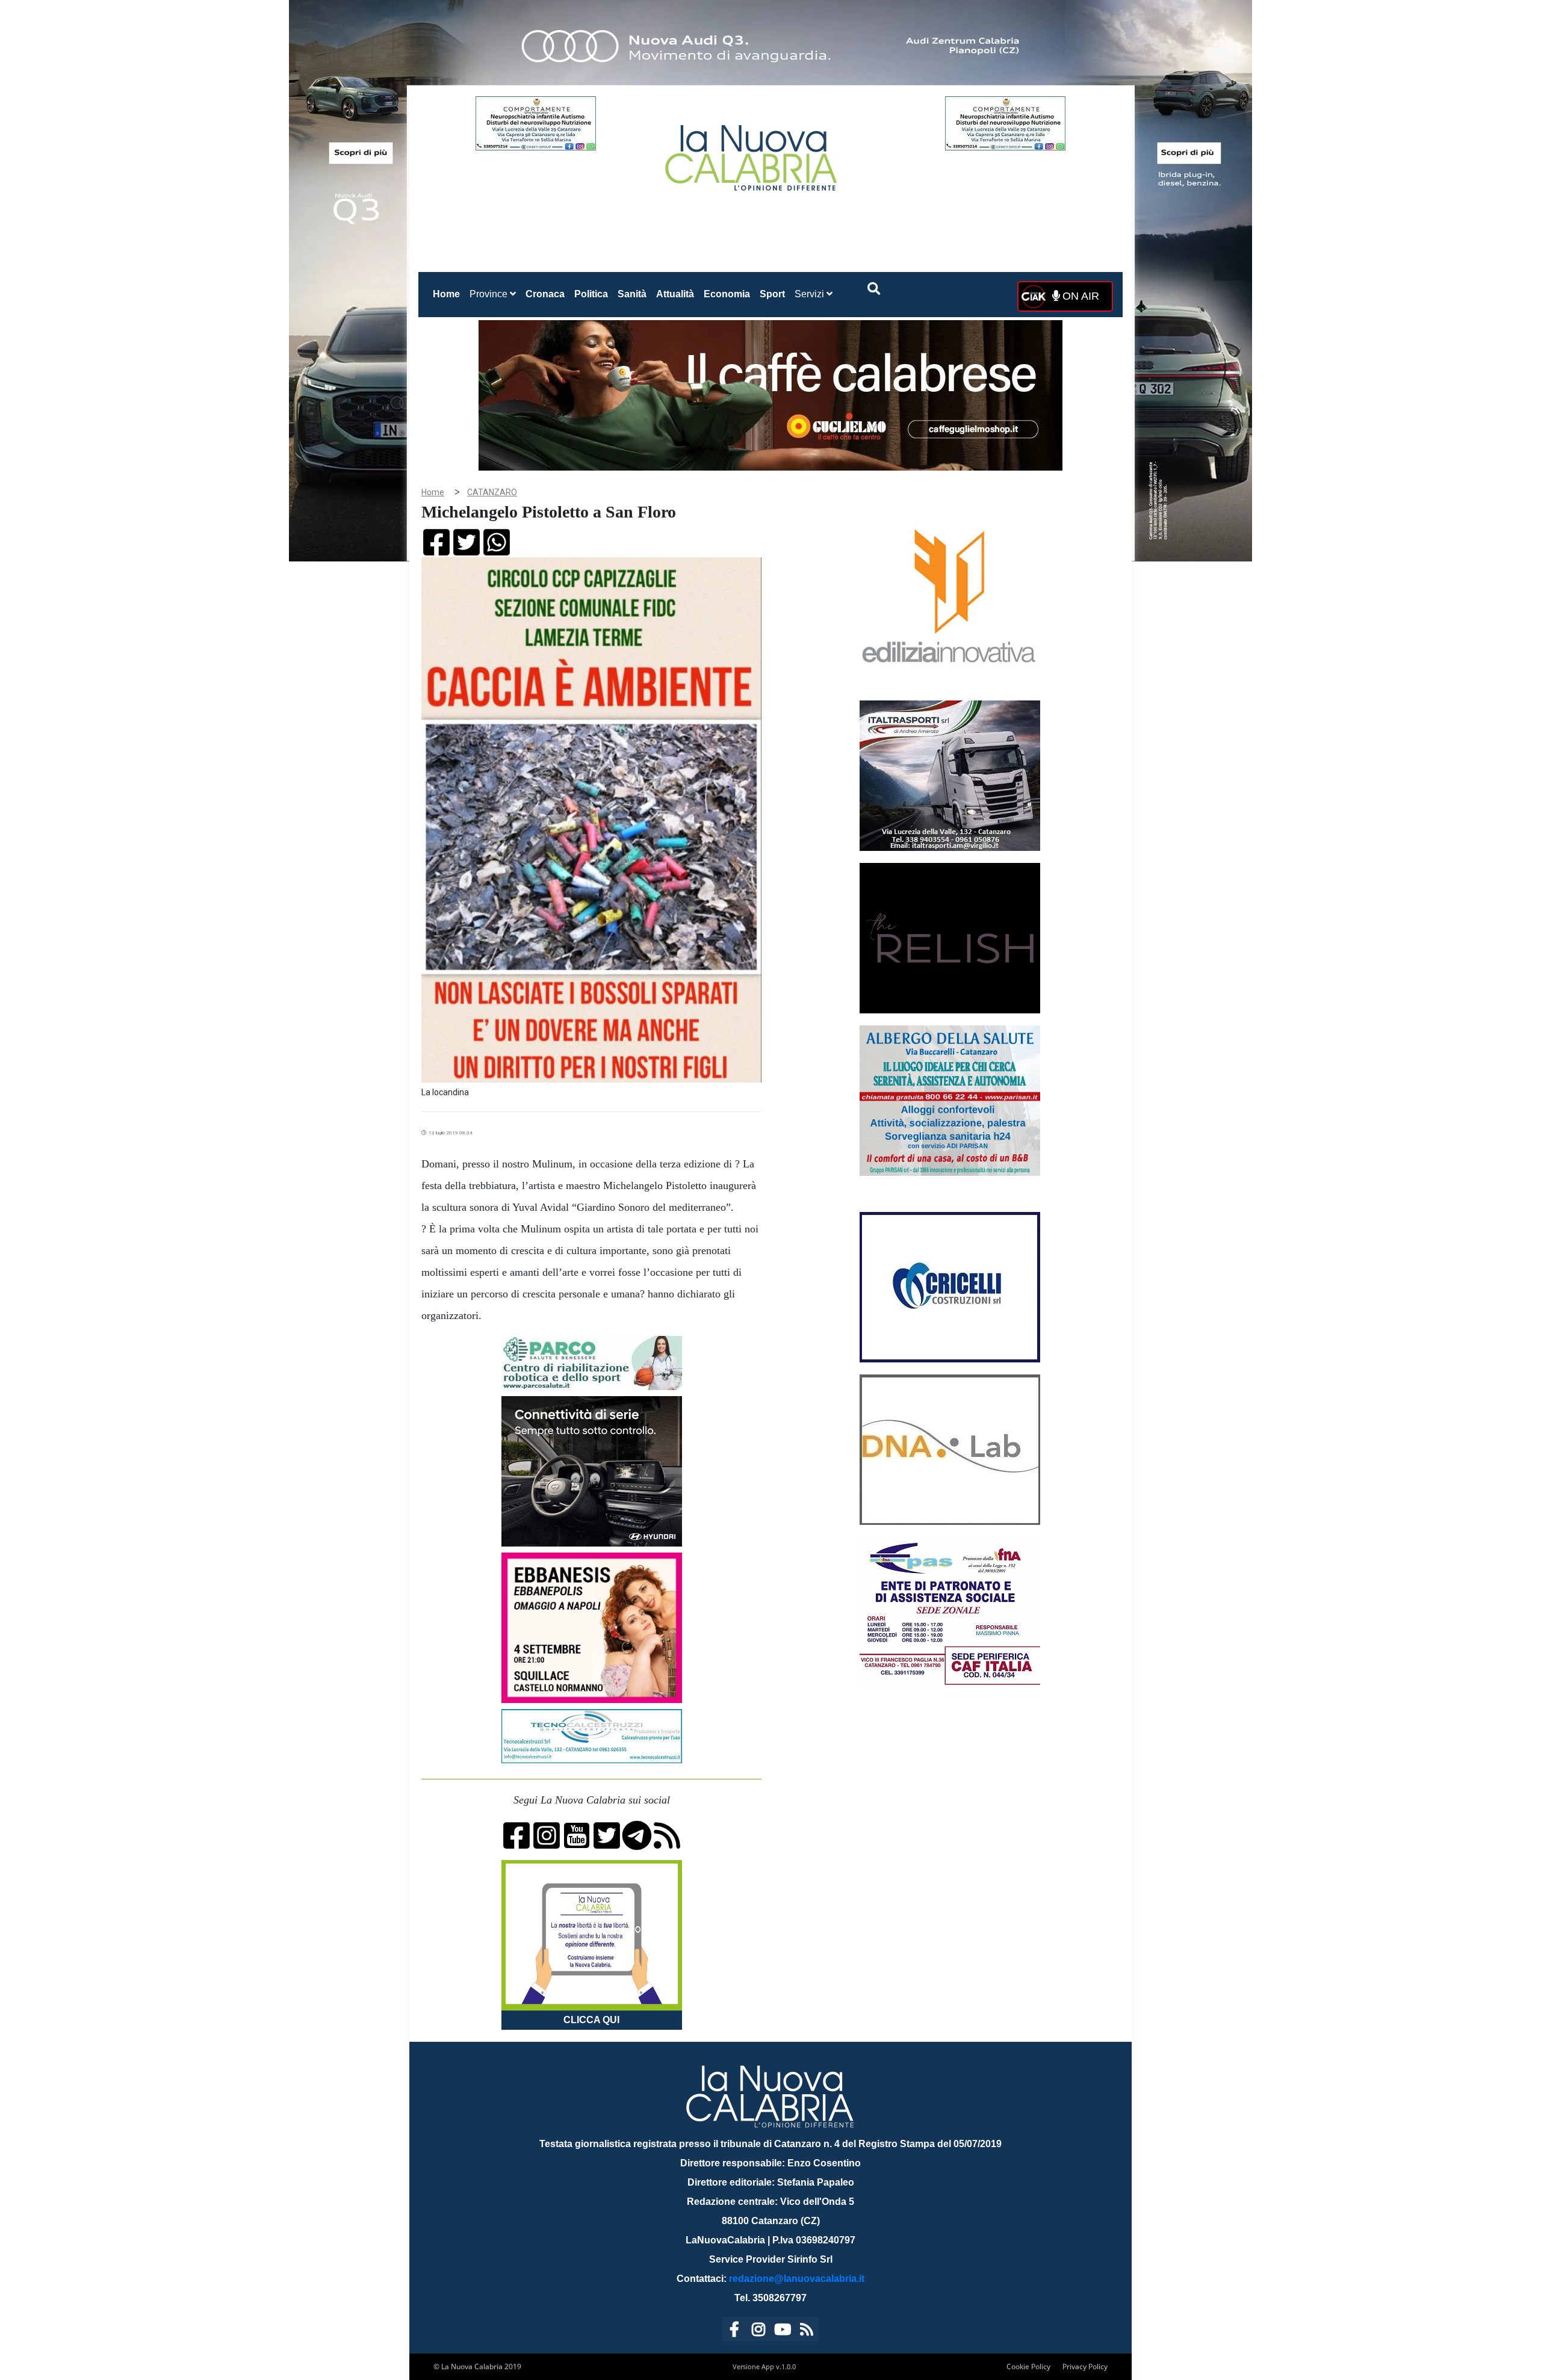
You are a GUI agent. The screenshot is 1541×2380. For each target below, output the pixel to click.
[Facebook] (734, 2332)
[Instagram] (758, 2332)
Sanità (632, 294)
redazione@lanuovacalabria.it (797, 2279)
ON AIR (1079, 296)
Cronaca (545, 294)
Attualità (675, 294)
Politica (591, 294)
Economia (727, 294)
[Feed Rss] (807, 2332)
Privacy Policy (1085, 2366)
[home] (752, 153)
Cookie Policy (1028, 2366)
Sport (772, 294)
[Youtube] (783, 2332)
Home (449, 294)
